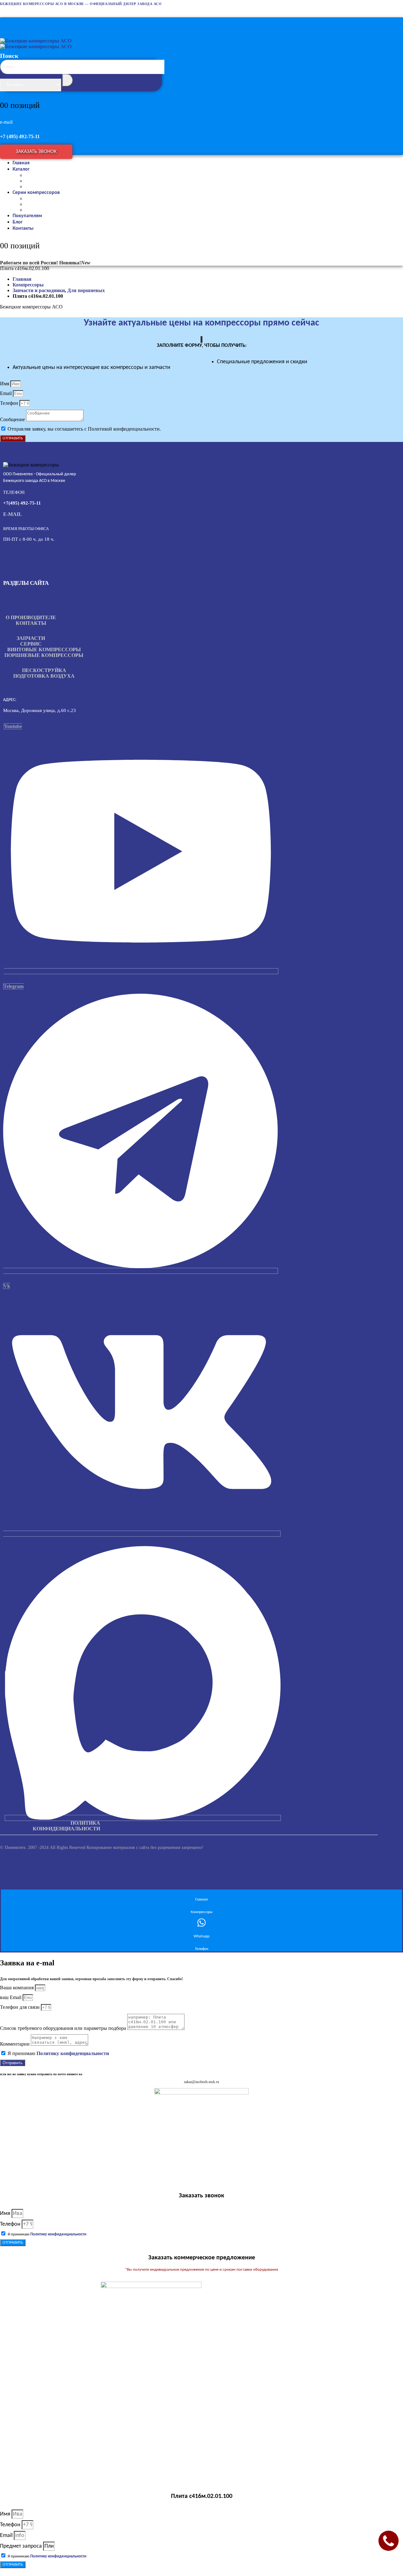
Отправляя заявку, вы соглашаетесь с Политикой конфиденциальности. (84, 429)
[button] (82, 82)
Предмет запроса (22, 2546)
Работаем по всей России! (29, 263)
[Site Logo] (36, 44)
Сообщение (13, 419)
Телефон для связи (20, 2007)
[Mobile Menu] (6, 21)
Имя (5, 384)
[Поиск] (68, 80)
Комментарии (15, 2044)
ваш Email (11, 1997)
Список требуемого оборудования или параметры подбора (64, 2028)
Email (6, 393)
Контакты (23, 229)
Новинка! (75, 263)
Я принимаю (58, 2053)
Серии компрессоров (36, 193)
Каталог (21, 169)
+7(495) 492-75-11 (22, 503)
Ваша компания (17, 1988)
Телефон (10, 403)
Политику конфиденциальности (73, 2053)
